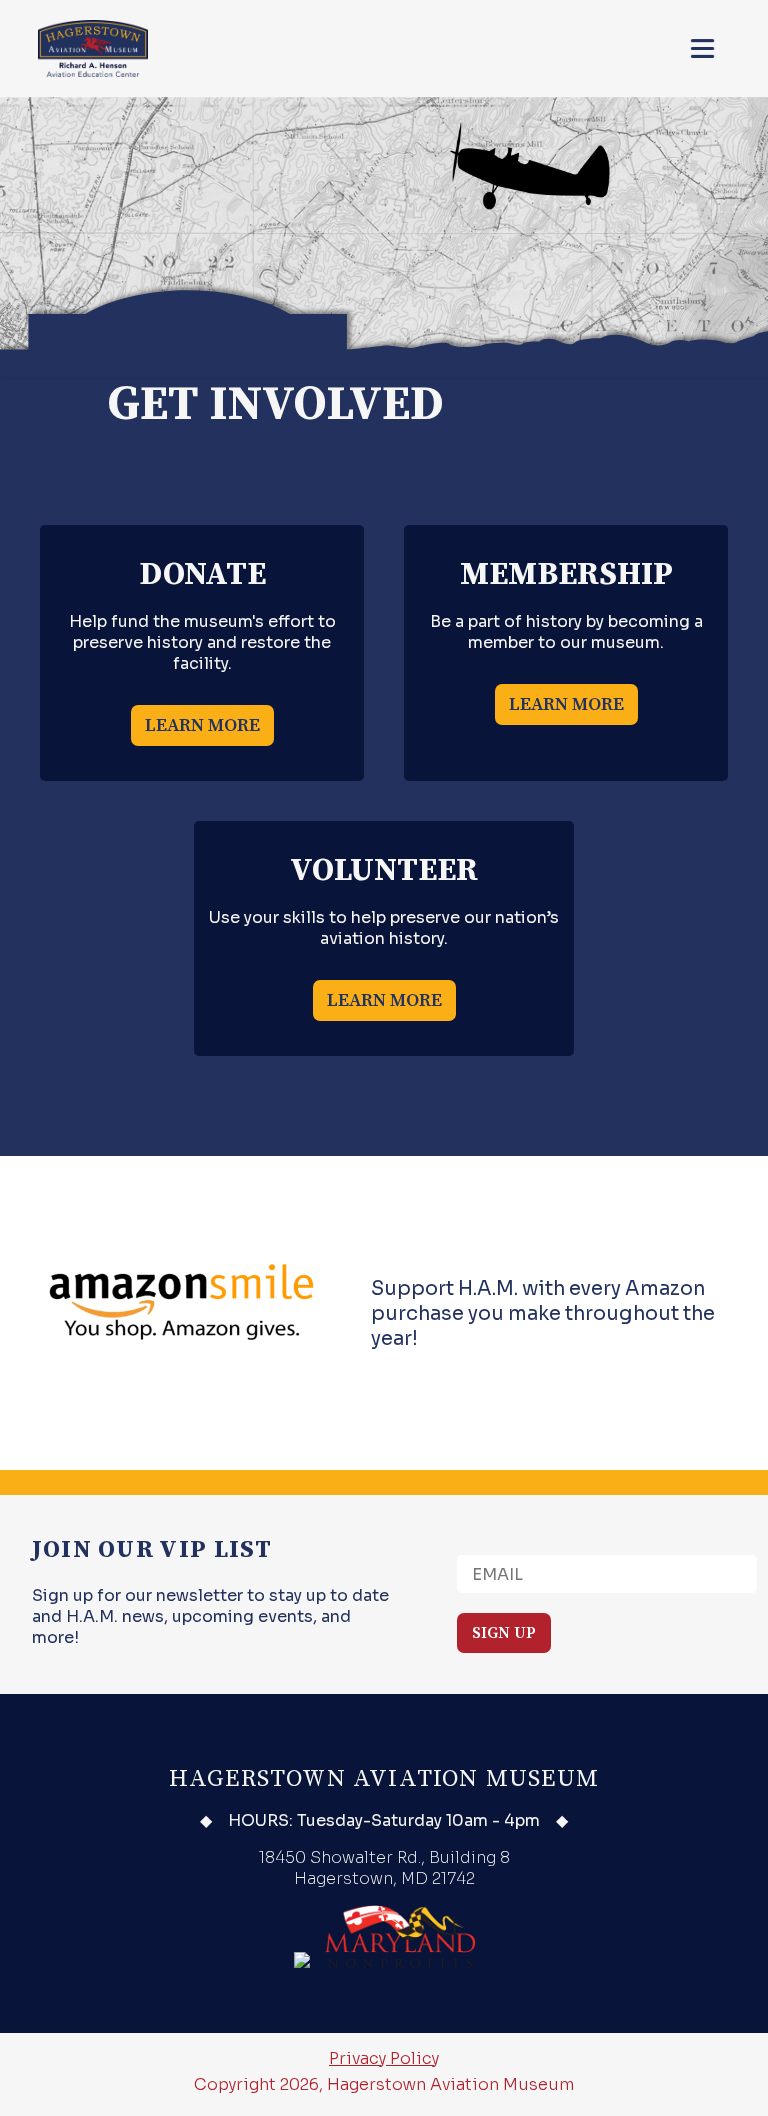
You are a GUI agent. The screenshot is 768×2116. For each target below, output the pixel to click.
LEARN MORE (202, 725)
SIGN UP (504, 1633)
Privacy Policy (384, 2058)
